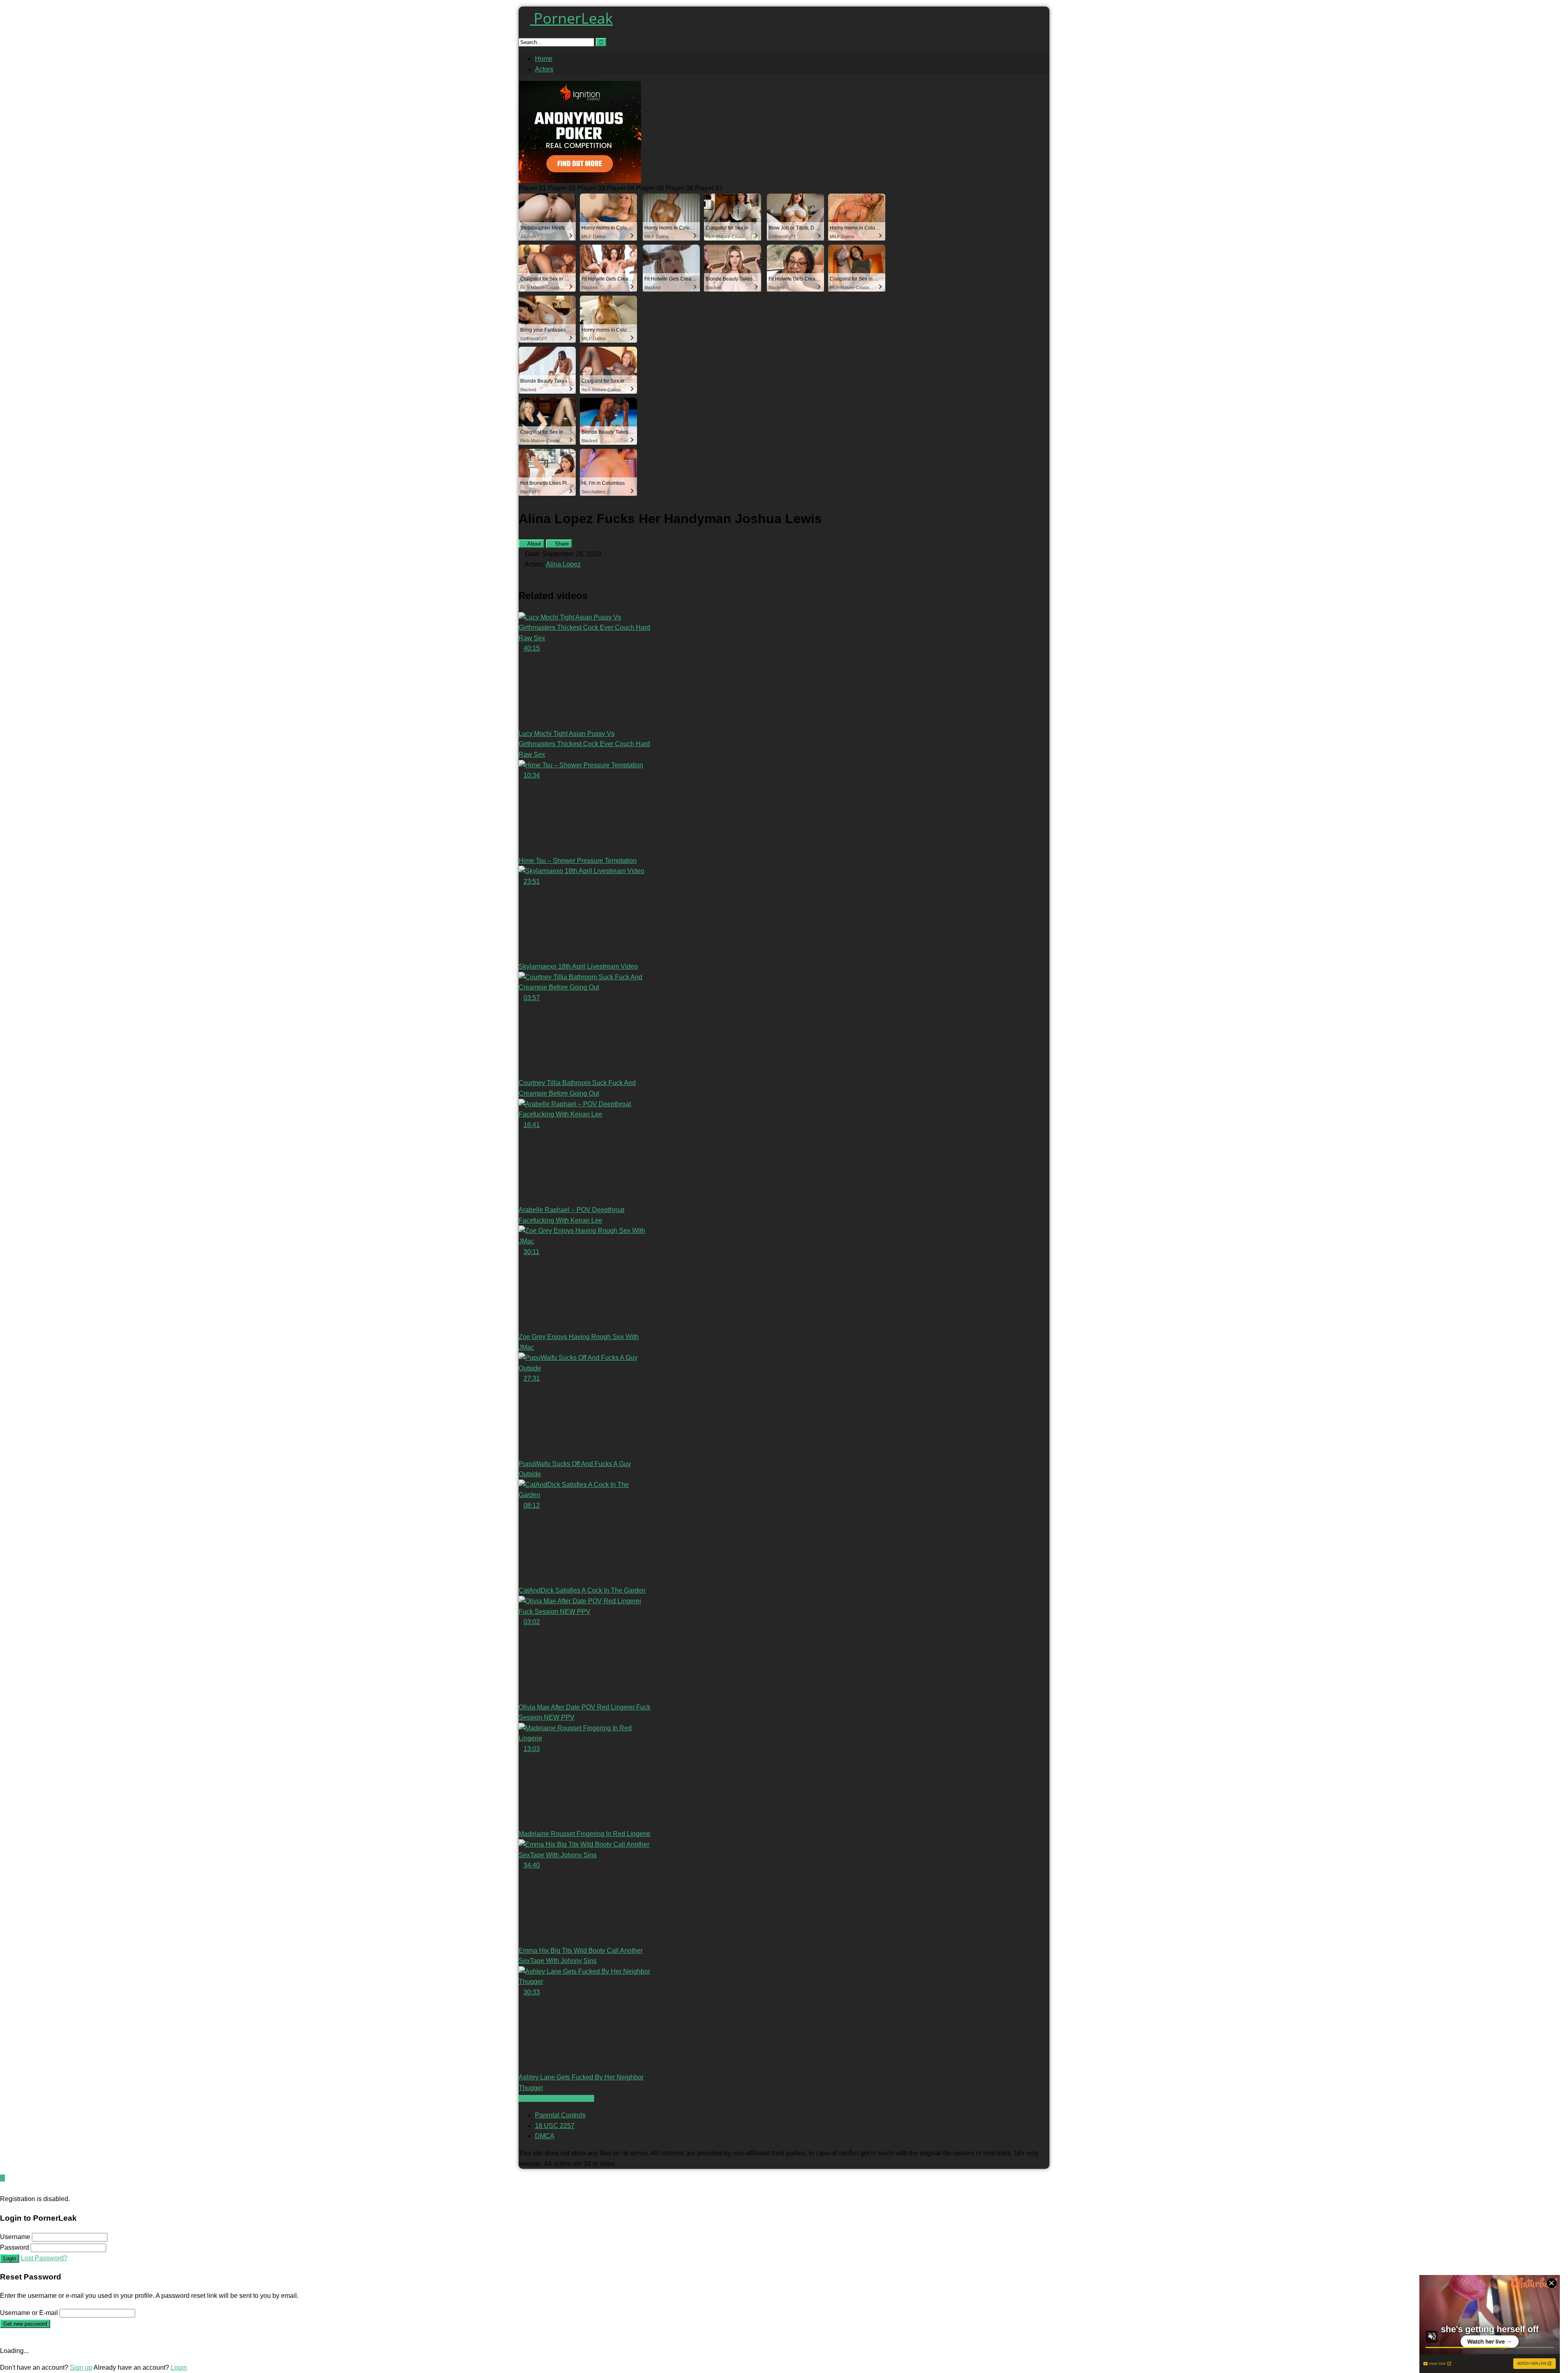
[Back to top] (2, 2178)
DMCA (545, 2136)
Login (10, 2258)
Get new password (25, 2324)
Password (14, 2247)
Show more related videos (556, 2098)
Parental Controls (560, 2115)
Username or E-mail (29, 2313)
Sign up (81, 2367)
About (533, 544)
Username (15, 2237)
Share (561, 544)
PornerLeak (571, 18)
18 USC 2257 (555, 2126)
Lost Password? (44, 2258)
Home (544, 59)
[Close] (2, 2189)
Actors (544, 69)
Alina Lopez (563, 564)
